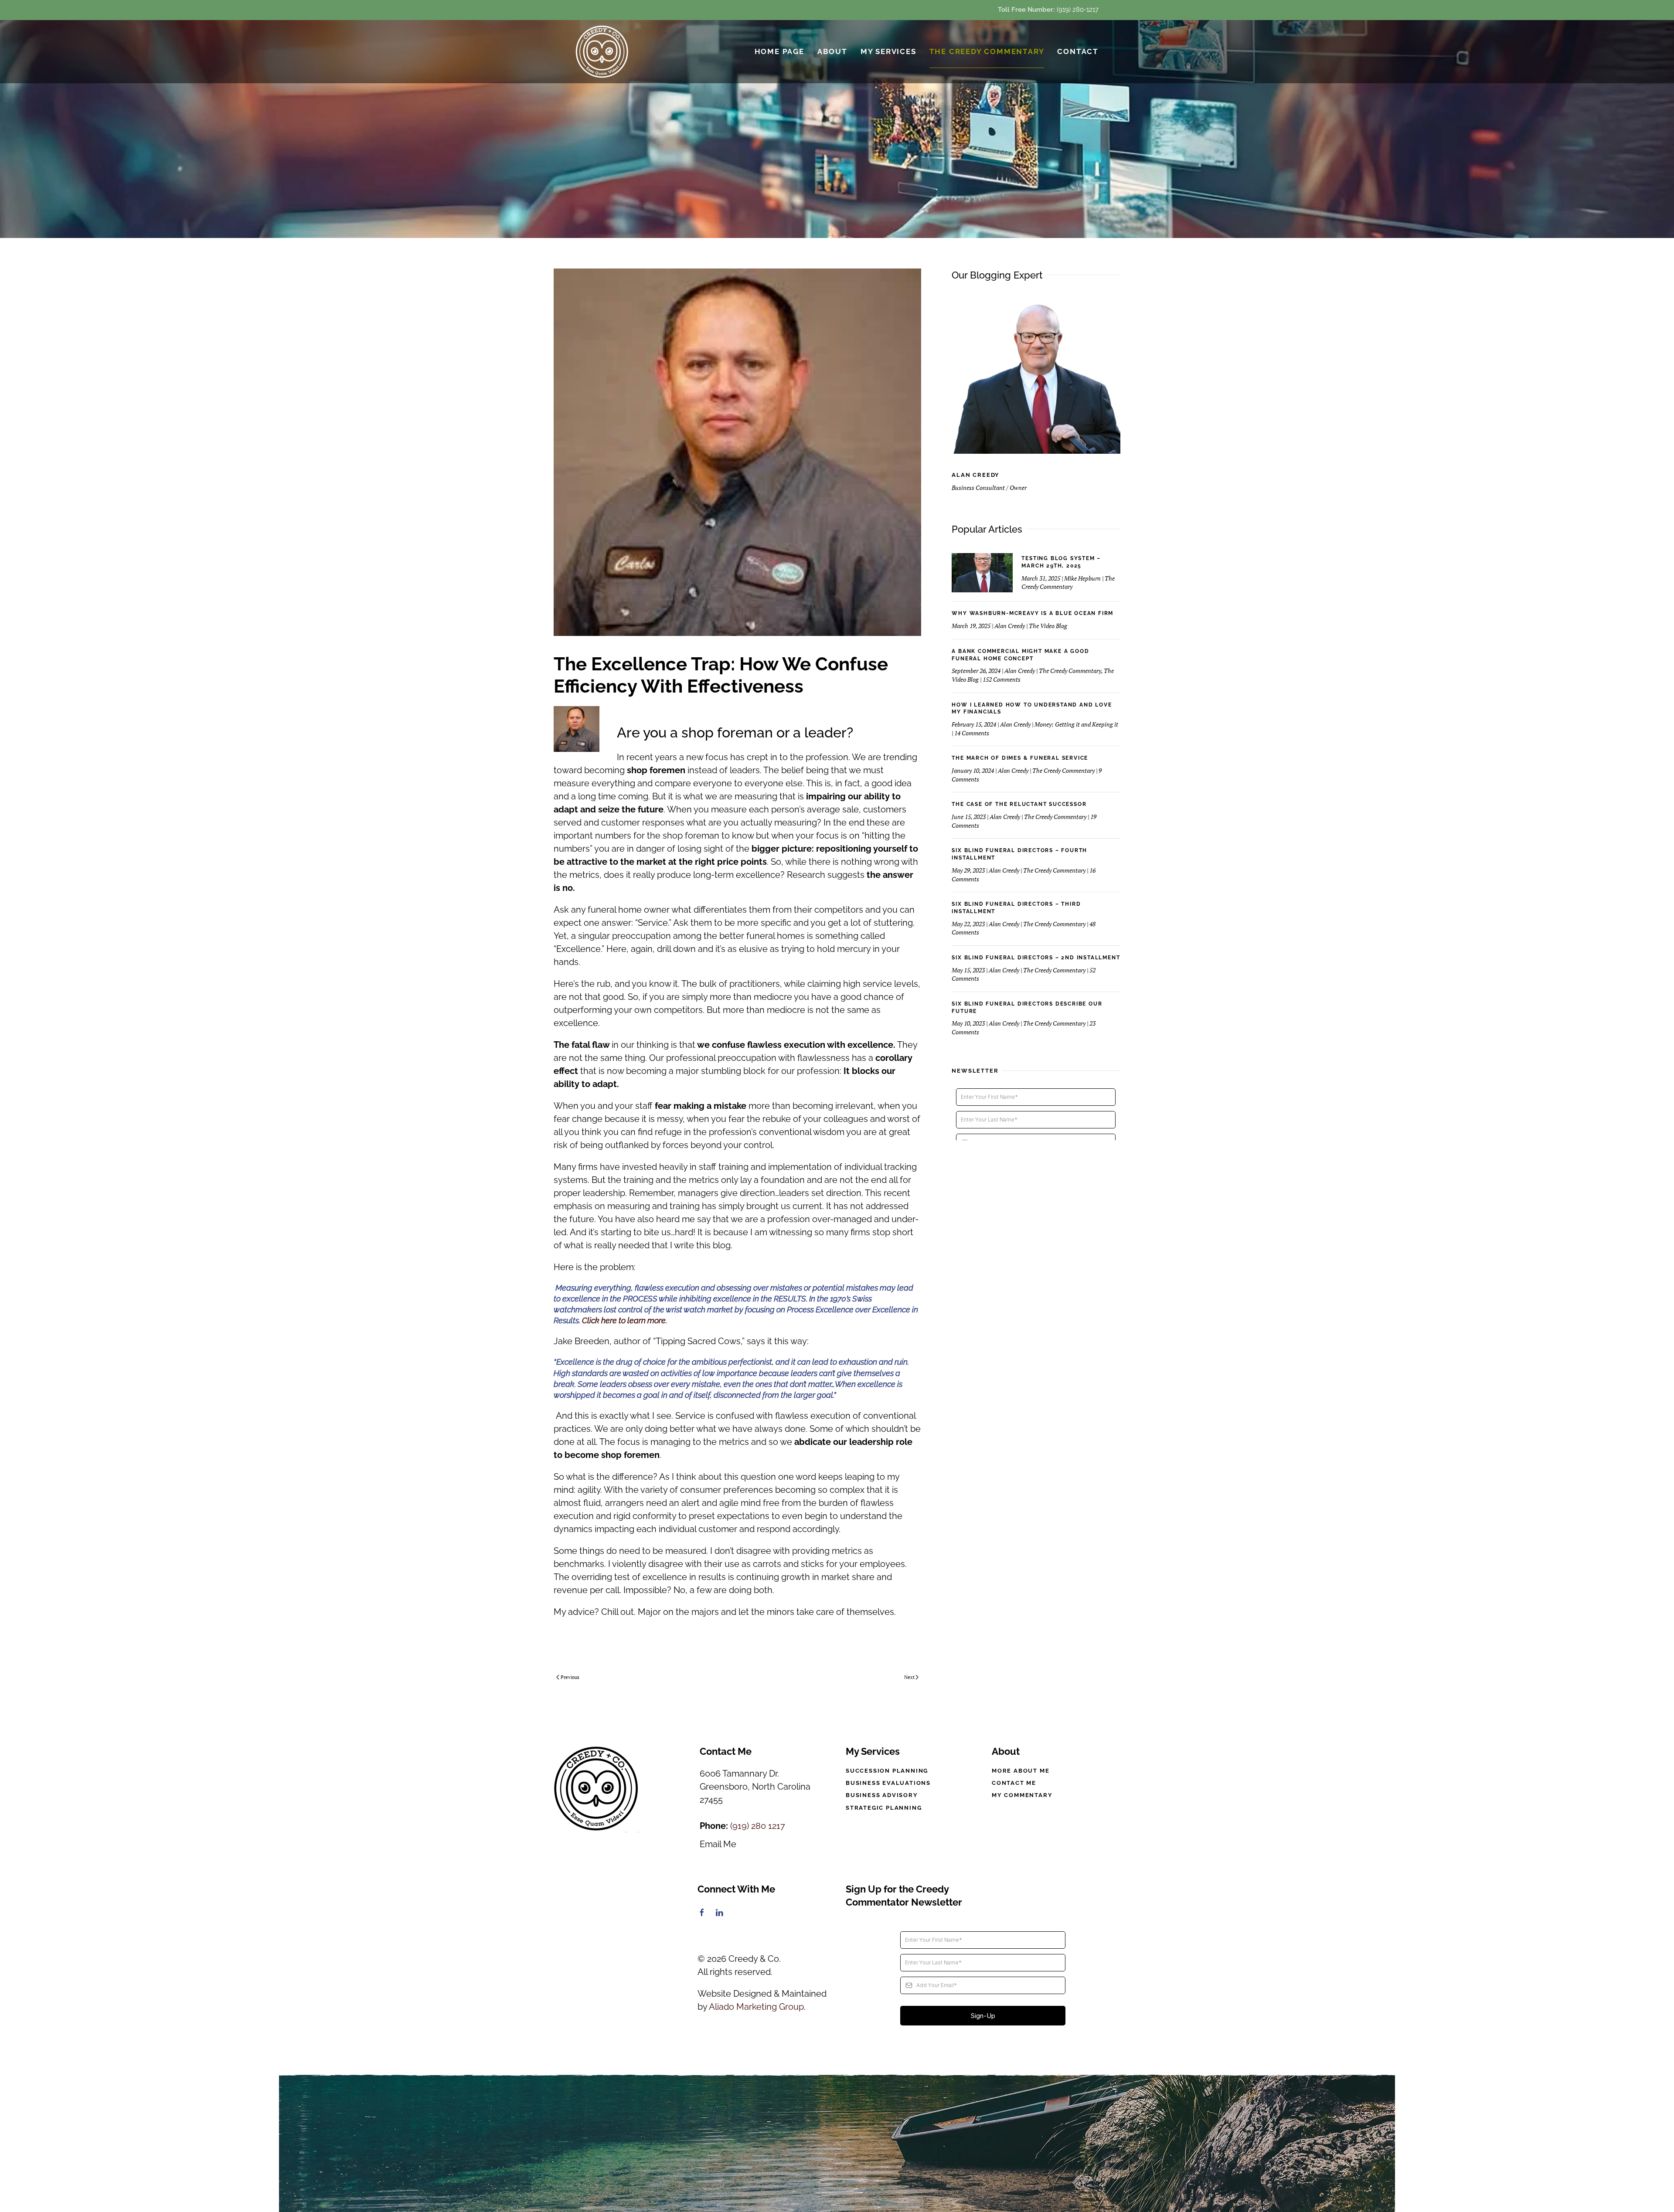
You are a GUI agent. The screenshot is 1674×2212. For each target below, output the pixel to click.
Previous (570, 1677)
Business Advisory (882, 1795)
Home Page (779, 51)
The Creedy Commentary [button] (987, 51)
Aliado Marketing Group (756, 2007)
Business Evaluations (888, 1783)
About (832, 51)
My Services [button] (888, 51)
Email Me (718, 1844)
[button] (837, 2144)
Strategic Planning (884, 1808)
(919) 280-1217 (1078, 10)
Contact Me (1014, 1783)
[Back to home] (603, 52)
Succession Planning (887, 1771)
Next (909, 1677)
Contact (1078, 51)
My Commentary (1022, 1795)
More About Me (1021, 1771)
